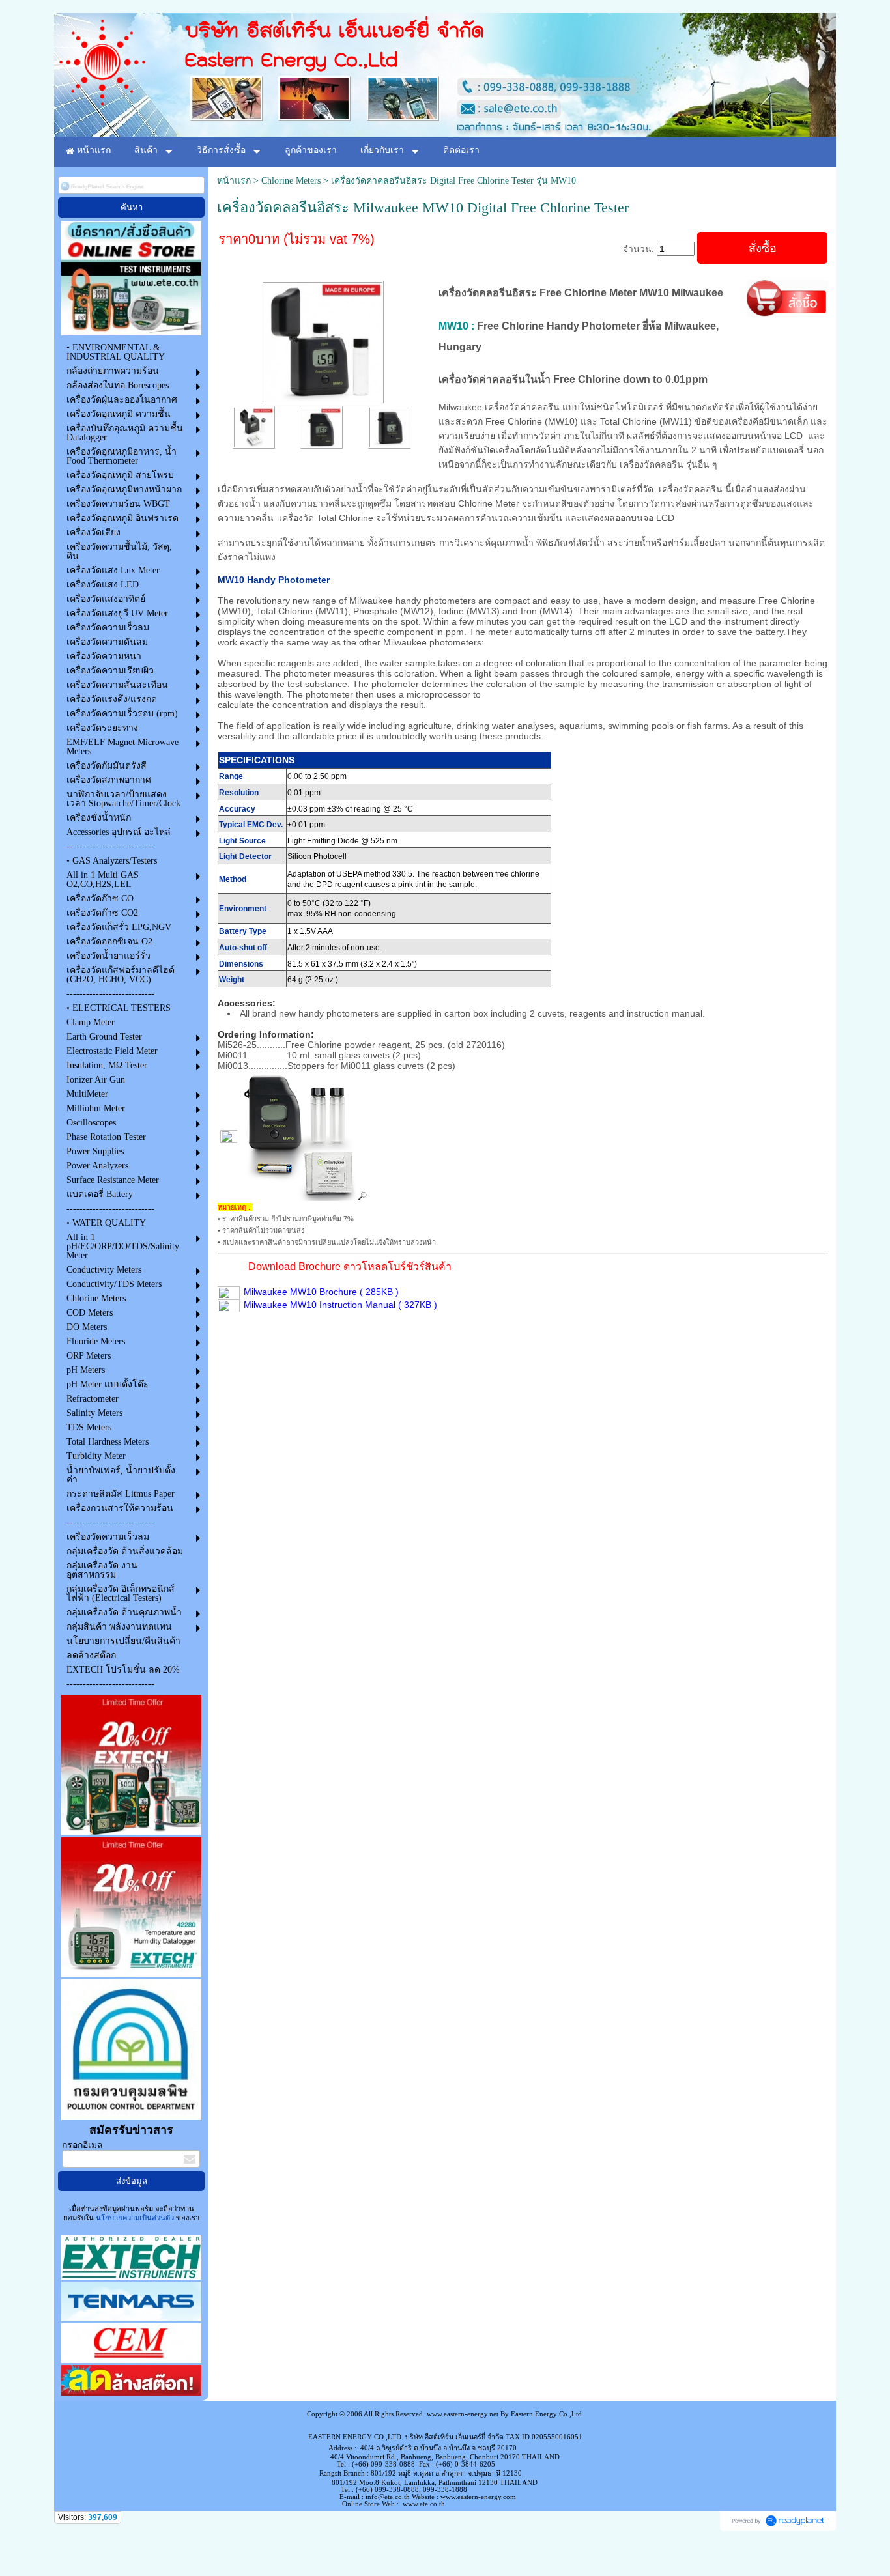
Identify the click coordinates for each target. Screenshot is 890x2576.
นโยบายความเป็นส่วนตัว (135, 2218)
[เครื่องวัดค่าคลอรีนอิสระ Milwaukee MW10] (254, 426)
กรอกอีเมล (82, 2145)
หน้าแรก (234, 181)
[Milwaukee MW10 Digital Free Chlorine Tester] (323, 340)
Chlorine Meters (291, 181)
